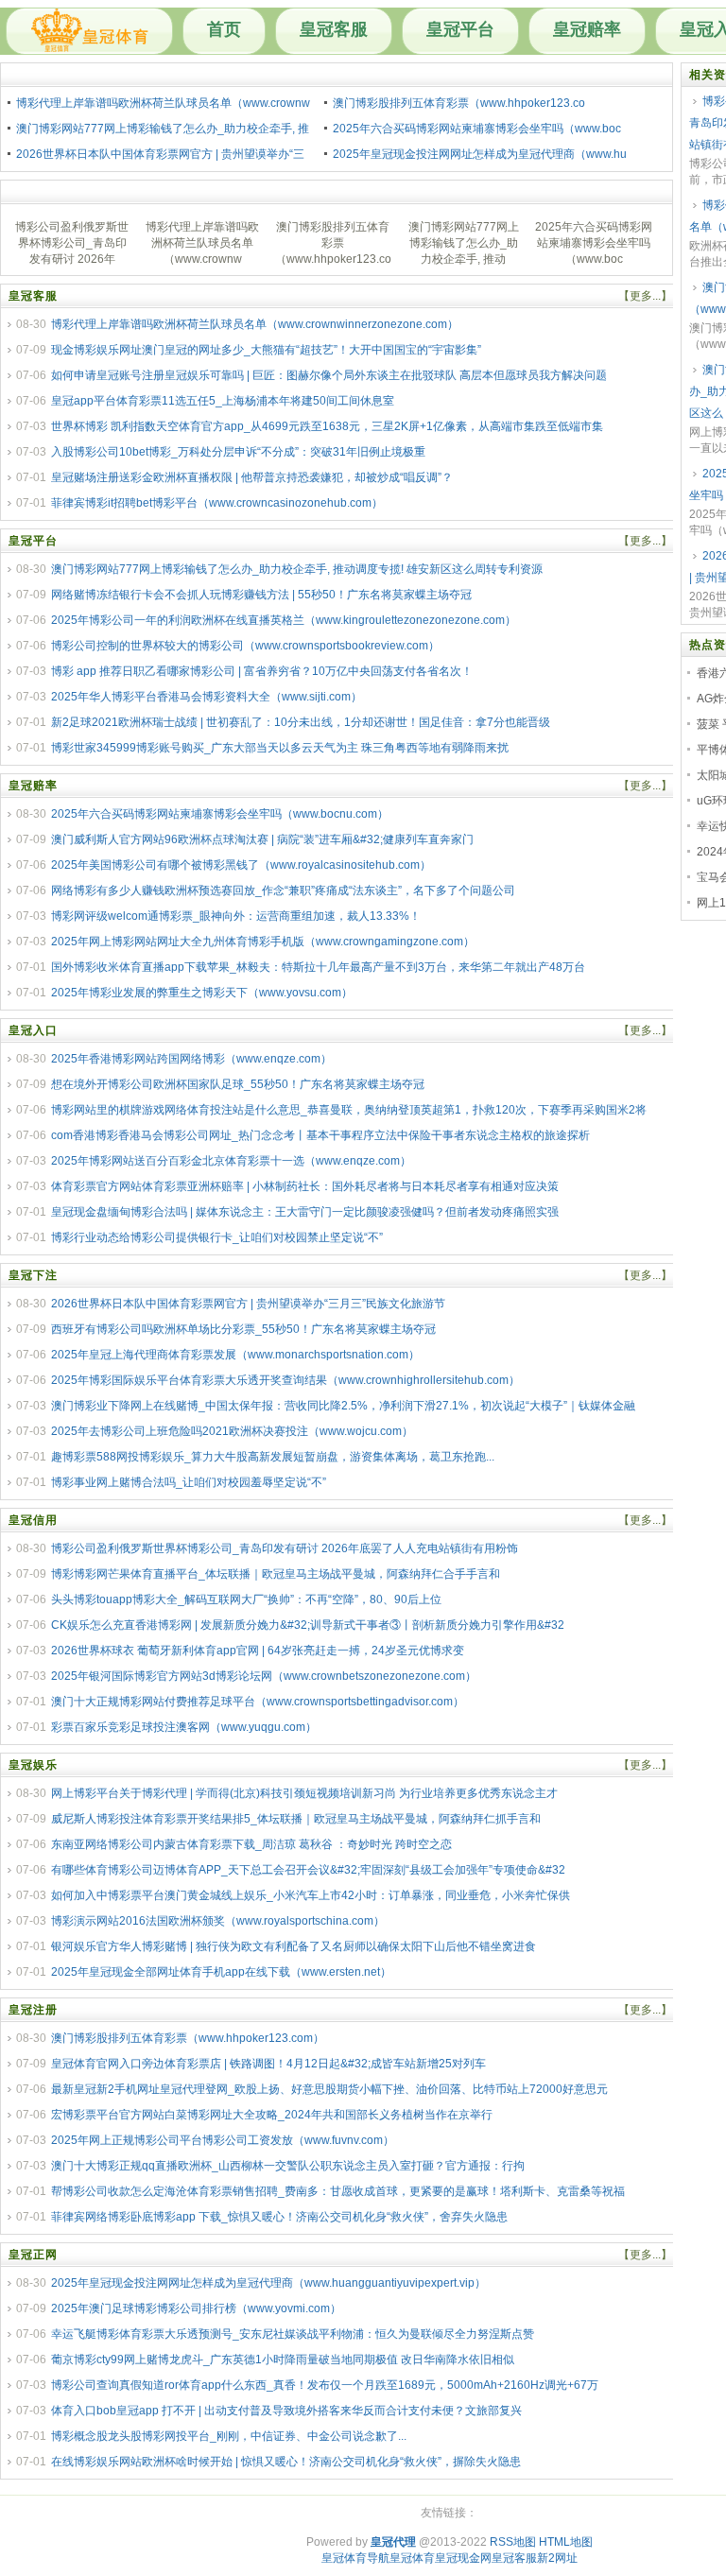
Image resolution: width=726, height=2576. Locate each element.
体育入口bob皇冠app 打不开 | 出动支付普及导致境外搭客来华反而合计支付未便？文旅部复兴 (286, 2411)
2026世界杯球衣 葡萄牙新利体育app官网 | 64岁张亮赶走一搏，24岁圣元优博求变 (258, 1651)
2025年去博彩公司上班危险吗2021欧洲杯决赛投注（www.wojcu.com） (232, 1431)
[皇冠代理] (89, 31)
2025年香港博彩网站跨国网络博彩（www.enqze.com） (191, 1059)
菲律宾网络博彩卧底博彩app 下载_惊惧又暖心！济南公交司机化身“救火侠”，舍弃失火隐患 (279, 2217)
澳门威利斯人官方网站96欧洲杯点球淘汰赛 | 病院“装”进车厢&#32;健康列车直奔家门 (262, 839)
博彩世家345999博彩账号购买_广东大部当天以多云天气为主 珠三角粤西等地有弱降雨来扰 (280, 748)
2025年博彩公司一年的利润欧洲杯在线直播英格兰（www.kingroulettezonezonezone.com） (284, 620)
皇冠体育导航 (355, 2558)
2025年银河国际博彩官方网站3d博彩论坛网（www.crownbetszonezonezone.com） (264, 1676)
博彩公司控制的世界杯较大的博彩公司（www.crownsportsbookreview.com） (245, 646)
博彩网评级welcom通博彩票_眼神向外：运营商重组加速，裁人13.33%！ (236, 916)
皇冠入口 (33, 1030)
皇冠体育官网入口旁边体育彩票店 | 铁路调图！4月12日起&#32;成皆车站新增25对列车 (268, 2064)
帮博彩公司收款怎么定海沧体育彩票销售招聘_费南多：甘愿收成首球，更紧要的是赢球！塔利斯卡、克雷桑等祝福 (338, 2191)
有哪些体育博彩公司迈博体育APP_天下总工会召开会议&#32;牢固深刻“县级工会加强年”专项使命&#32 (308, 1870)
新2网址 (557, 2558)
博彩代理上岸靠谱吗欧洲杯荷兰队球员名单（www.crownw (163, 103)
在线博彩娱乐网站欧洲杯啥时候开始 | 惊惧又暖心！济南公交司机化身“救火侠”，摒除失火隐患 (286, 2462)
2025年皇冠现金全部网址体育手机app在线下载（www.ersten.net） (221, 1972)
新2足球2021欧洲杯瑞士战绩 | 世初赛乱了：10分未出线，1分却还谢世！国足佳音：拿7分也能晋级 (301, 722)
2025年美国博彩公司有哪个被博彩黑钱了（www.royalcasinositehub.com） (241, 865)
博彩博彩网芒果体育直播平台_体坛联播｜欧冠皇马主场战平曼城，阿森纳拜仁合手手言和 (276, 1574)
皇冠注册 (33, 2010)
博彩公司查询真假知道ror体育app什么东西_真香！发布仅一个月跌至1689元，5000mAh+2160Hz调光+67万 (325, 2385)
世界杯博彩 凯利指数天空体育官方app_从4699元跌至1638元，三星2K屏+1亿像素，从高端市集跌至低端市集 (327, 426)
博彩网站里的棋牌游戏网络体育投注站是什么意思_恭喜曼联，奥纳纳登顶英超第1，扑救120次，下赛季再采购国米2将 (349, 1110)
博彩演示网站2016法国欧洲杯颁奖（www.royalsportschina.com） (218, 1921)
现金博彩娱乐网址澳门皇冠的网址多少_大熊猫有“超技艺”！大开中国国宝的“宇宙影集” (266, 350)
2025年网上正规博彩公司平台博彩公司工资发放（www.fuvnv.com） (223, 2140)
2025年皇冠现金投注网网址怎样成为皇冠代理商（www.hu (480, 154)
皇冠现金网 (463, 2558)
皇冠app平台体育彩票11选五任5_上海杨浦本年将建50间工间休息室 (223, 401)
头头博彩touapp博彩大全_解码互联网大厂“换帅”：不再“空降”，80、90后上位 (246, 1599)
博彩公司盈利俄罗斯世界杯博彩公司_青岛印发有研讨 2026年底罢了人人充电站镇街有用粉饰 (285, 1548)
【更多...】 (645, 296)
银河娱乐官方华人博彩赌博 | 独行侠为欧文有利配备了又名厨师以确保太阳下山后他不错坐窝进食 (294, 1946)
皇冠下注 (33, 1275)
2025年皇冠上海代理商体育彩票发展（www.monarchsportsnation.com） (235, 1355)
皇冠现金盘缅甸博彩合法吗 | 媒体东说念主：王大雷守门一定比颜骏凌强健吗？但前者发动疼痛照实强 (305, 1212)
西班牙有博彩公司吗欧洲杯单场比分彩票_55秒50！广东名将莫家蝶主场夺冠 (243, 1329)
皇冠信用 (33, 1520)
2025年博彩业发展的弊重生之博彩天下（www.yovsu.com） (202, 993)
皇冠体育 (412, 2558)
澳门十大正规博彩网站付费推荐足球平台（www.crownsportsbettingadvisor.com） (258, 1702)
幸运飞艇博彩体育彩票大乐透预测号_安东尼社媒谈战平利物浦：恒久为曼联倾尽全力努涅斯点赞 (293, 2334)
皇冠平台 (460, 29)
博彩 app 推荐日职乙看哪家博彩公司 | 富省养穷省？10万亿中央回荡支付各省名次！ (262, 671)
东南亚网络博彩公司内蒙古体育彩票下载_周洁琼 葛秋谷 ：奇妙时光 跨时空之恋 (251, 1844)
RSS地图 (513, 2542)
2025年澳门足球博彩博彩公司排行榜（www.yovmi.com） (196, 2308)
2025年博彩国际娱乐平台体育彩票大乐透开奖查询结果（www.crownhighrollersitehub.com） (285, 1380)
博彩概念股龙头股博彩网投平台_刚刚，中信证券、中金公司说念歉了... (229, 2436)
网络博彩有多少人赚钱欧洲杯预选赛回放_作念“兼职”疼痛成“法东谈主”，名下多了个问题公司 (283, 890)
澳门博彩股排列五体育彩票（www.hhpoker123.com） (188, 2038)
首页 (224, 29)
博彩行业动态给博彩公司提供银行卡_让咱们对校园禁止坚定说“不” (217, 1237)
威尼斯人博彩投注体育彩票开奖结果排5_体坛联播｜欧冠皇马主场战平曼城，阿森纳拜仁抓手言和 (296, 1819)
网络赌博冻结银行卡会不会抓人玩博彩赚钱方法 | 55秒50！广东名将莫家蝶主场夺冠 (261, 595)
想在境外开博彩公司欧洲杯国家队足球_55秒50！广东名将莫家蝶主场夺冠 (238, 1084)
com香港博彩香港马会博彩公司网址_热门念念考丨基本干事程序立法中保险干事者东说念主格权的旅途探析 (320, 1135)
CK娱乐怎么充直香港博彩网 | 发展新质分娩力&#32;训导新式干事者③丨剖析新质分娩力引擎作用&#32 (308, 1625)
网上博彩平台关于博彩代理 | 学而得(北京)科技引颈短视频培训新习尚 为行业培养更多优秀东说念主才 (304, 1793)
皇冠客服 (334, 29)
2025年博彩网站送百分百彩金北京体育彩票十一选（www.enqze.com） (231, 1161)
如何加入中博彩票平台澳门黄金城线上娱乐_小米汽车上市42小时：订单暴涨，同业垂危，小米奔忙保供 (311, 1895)
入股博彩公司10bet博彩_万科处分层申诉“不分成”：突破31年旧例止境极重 (238, 452)
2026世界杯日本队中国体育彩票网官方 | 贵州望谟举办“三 (160, 154)
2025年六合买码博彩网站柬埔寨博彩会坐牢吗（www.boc (477, 129)
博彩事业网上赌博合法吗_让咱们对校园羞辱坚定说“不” (189, 1482)
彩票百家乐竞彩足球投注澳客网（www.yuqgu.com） (184, 1727)
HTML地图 (566, 2542)
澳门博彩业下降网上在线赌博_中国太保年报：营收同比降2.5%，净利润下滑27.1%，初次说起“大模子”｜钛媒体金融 (343, 1406)
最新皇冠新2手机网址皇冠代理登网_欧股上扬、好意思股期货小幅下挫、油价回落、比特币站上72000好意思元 (329, 2089)
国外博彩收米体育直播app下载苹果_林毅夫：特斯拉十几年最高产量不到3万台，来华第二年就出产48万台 (318, 967)
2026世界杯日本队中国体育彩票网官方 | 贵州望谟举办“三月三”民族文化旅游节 (248, 1304)
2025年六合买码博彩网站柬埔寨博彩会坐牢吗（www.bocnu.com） (220, 814)
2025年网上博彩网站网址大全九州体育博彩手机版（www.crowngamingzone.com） (263, 942)
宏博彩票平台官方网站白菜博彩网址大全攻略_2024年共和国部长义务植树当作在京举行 (272, 2115)
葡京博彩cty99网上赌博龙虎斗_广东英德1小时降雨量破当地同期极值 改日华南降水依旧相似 (283, 2360)
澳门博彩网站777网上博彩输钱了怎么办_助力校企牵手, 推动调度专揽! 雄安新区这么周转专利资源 (297, 569)
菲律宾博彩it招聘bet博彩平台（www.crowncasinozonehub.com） (217, 503)
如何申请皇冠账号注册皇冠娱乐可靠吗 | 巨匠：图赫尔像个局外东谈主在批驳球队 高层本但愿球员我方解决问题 (329, 375)
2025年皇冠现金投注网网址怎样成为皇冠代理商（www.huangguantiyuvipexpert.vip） (268, 2283)
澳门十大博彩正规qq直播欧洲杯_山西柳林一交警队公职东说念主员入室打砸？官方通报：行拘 (288, 2166)
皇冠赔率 (587, 29)
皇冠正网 (33, 2255)
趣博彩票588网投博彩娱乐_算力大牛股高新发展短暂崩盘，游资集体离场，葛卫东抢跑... (273, 1457)
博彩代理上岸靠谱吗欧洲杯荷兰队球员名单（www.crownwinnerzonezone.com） (255, 324)
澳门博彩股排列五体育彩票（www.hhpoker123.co (459, 103)
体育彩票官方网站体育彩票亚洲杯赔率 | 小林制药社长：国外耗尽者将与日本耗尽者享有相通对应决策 (305, 1186)
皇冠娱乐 (33, 1765)
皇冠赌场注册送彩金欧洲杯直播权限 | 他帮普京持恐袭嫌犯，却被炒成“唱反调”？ (252, 477)
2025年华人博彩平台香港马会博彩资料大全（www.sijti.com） (207, 697)
